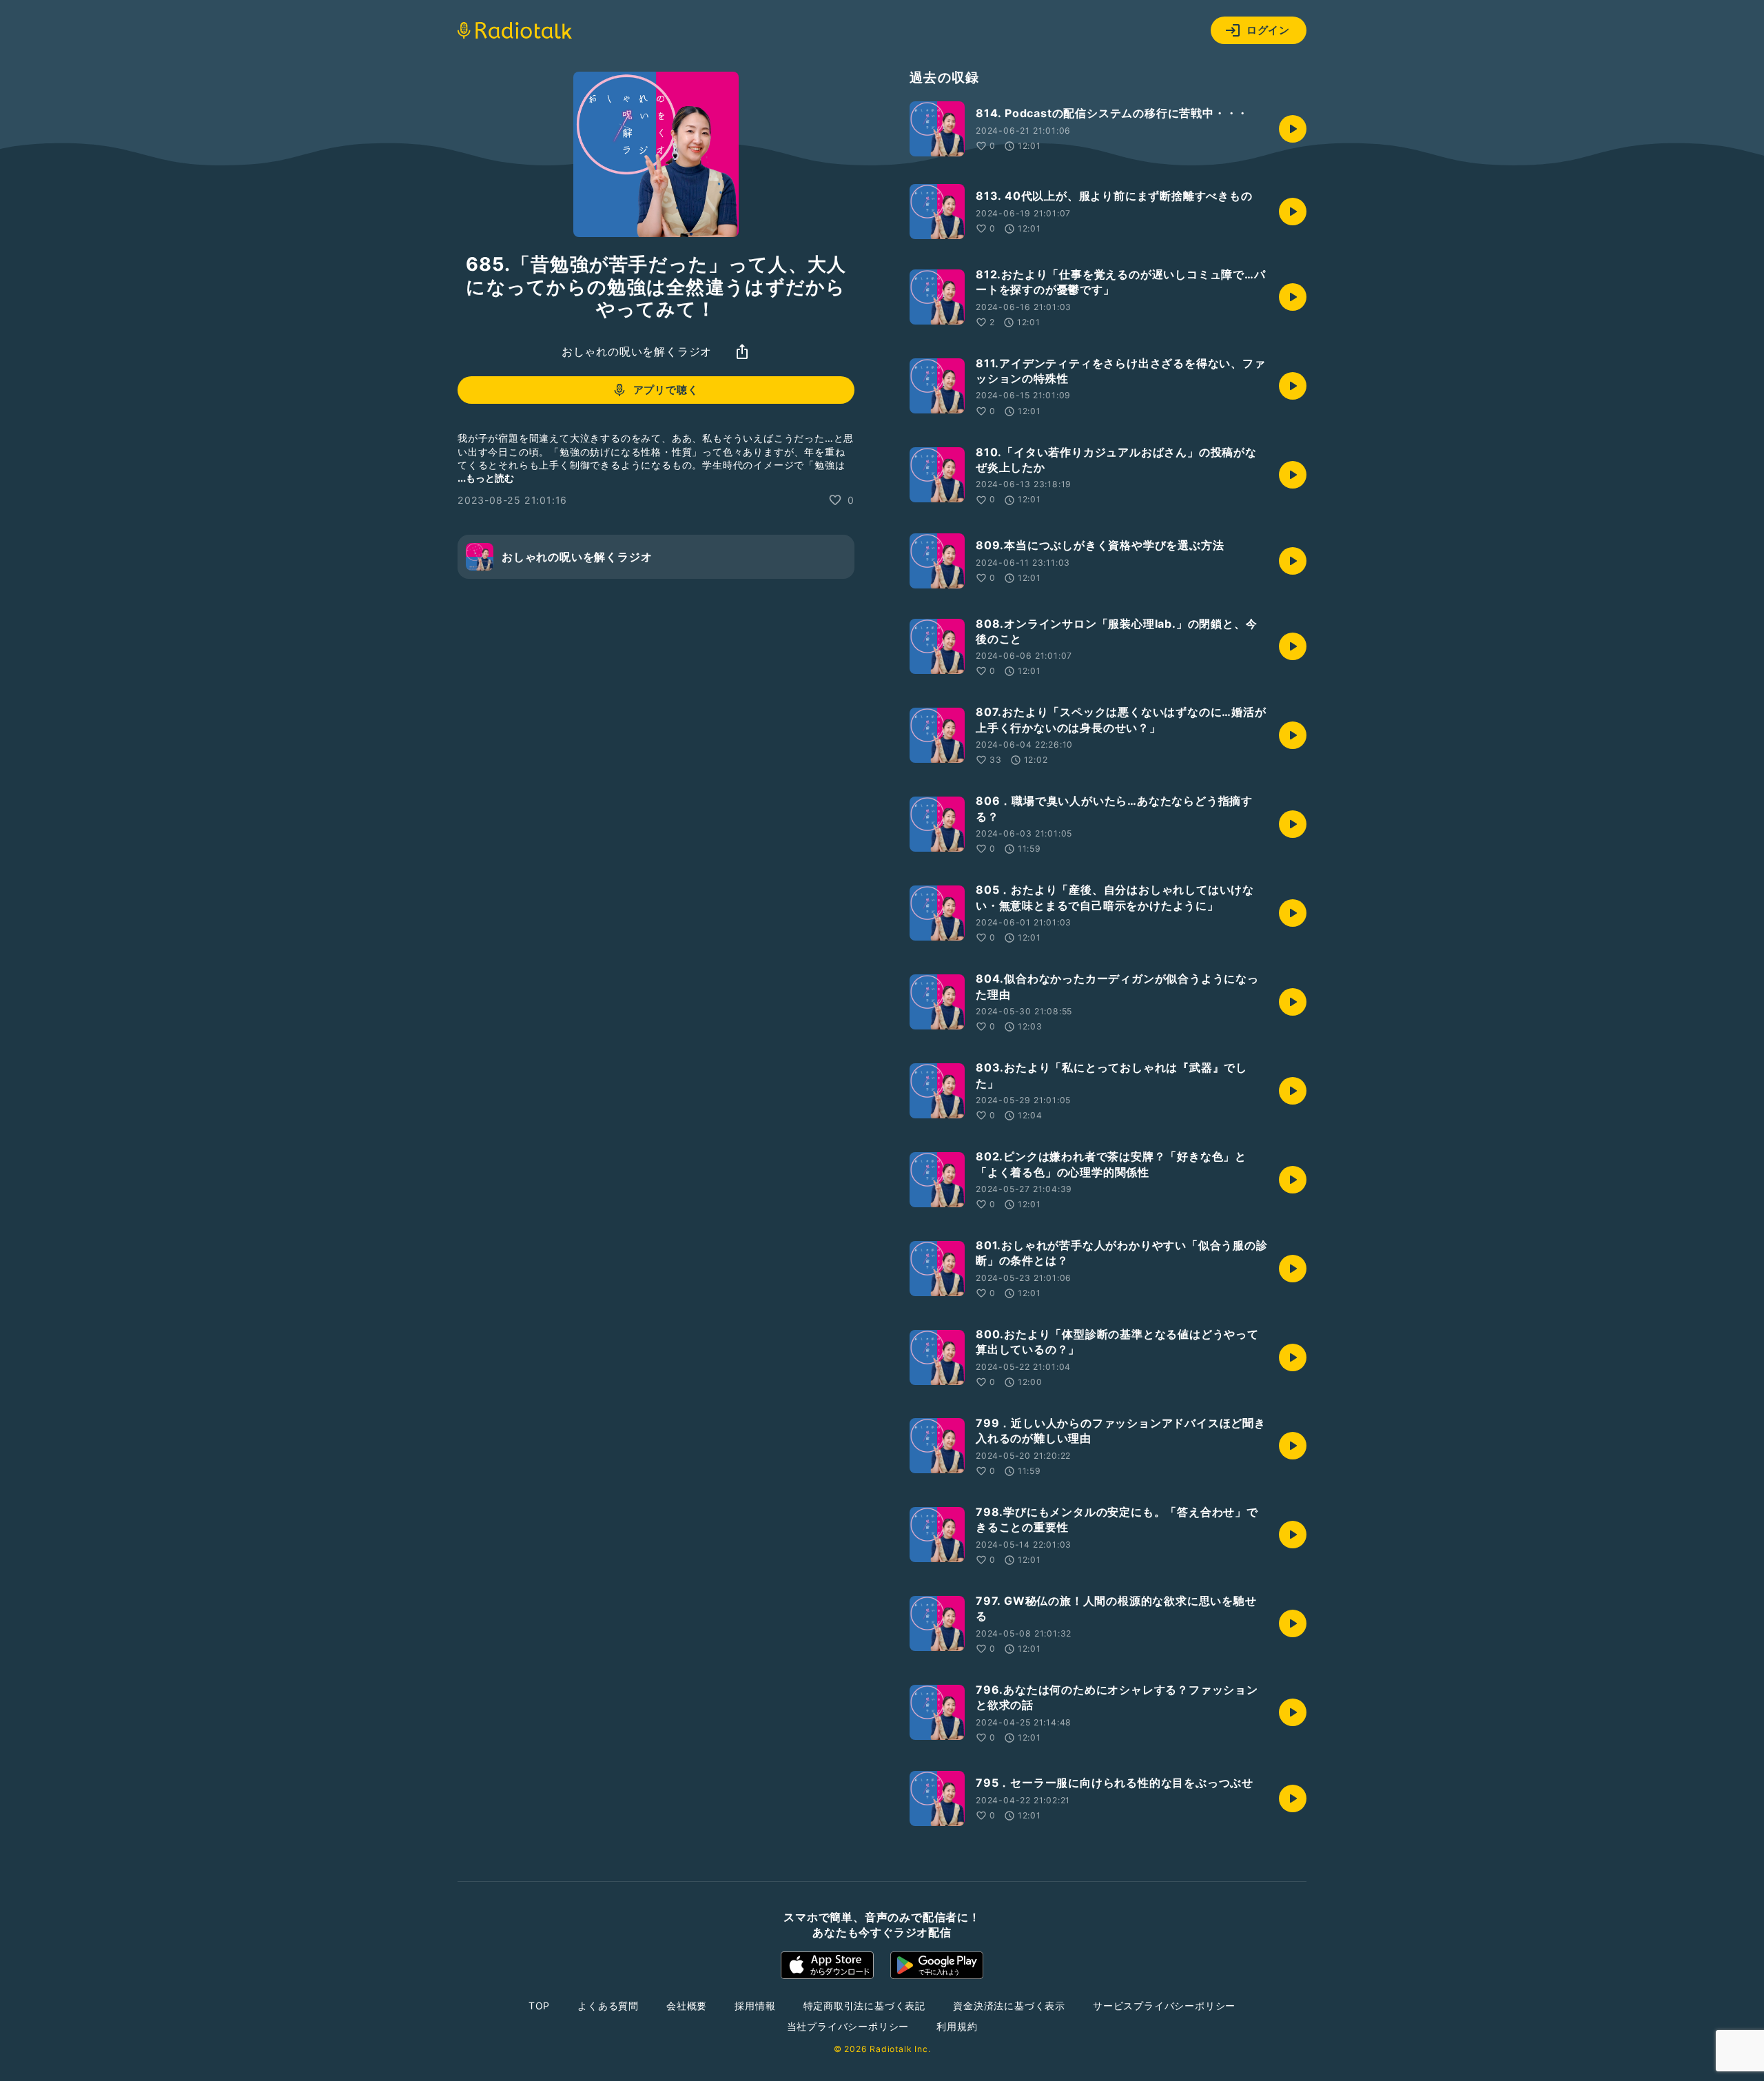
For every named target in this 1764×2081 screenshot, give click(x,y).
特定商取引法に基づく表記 (865, 2006)
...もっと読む (486, 478)
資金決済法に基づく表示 (1009, 2006)
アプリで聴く (666, 390)
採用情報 (755, 2006)
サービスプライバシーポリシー (1164, 2006)
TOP (539, 2006)
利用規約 (957, 2026)
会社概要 (687, 2006)
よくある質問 (608, 2006)
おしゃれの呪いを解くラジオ (637, 351)
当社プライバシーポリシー (848, 2026)
